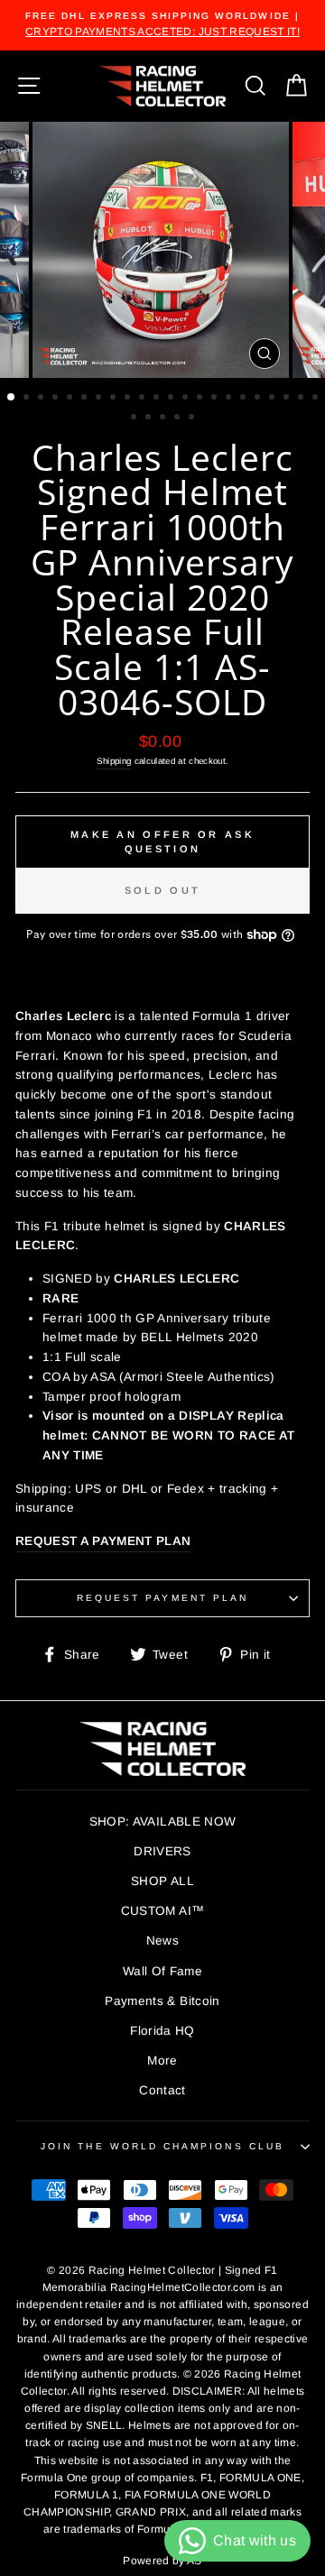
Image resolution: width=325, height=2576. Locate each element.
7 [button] (100, 399)
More (162, 2061)
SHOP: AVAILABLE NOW (162, 1822)
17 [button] (245, 399)
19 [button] (274, 399)
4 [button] (57, 399)
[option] (162, 25)
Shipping (114, 761)
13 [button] (187, 399)
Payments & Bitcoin (162, 2001)
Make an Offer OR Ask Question (162, 842)
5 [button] (71, 399)
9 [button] (129, 399)
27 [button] (193, 419)
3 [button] (42, 399)
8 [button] (115, 399)
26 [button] (179, 419)
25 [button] (164, 419)
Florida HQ (162, 2031)
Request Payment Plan (162, 1598)
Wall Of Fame (162, 1971)
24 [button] (150, 419)
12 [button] (172, 399)
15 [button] (216, 399)
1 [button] (12, 398)
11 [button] (158, 399)
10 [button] (144, 399)
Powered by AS (162, 2561)
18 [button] (259, 399)
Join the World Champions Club (162, 2146)
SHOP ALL (162, 1881)
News (162, 1941)
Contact (162, 2090)
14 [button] (201, 399)
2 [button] (28, 399)
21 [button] (302, 399)
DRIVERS (162, 1851)
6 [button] (86, 399)
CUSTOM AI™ (162, 1911)
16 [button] (230, 399)
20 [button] (288, 399)
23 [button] (135, 419)
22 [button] (317, 399)
